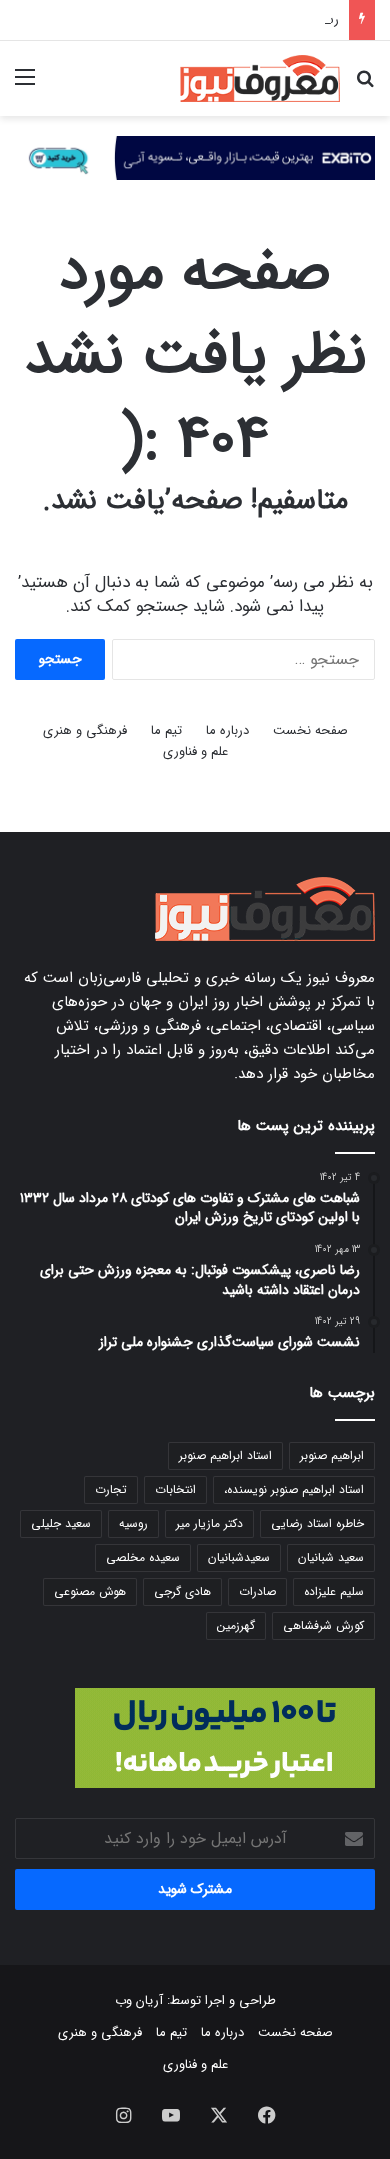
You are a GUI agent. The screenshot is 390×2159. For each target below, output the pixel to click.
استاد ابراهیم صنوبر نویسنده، (294, 1489)
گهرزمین (236, 1625)
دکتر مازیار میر (209, 1523)
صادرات (257, 1591)
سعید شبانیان (331, 1557)
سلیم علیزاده (334, 1591)
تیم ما (166, 730)
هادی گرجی (182, 1591)
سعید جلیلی (61, 1523)
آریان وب (139, 2000)
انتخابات (175, 1489)
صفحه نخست (310, 730)
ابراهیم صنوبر (332, 1455)
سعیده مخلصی (143, 1557)
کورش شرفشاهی (323, 1625)
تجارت (111, 1489)
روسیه (133, 1523)
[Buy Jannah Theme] (195, 157)
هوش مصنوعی (90, 1591)
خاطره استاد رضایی (317, 1523)
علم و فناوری (195, 751)
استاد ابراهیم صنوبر (225, 1455)
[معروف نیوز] (260, 78)
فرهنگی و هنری (85, 730)
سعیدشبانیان (239, 1557)
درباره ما (227, 730)
